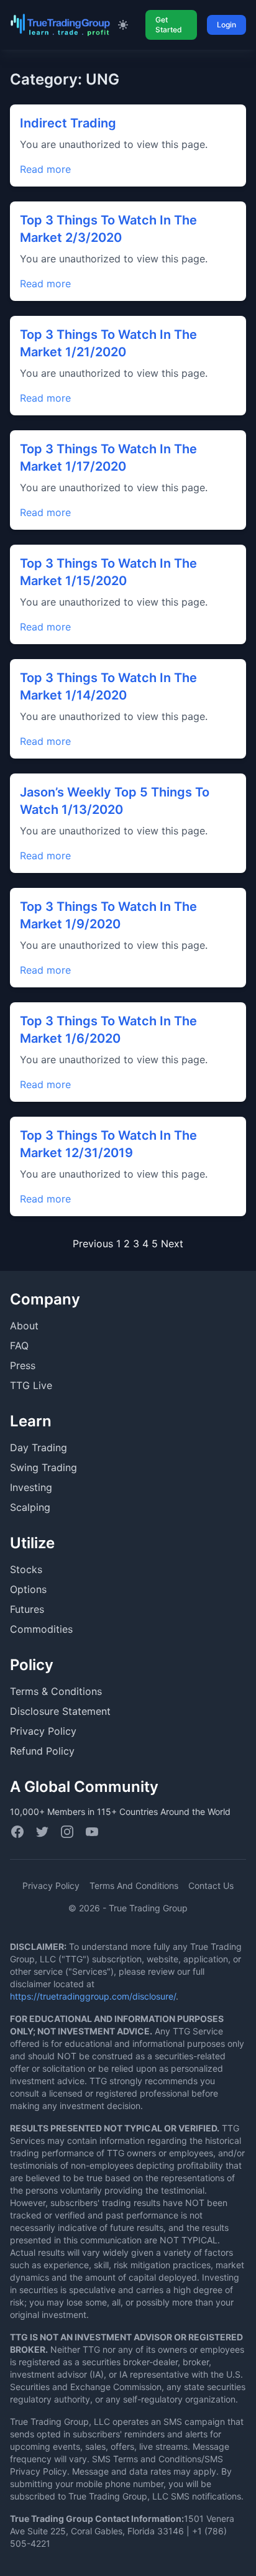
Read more (45, 169)
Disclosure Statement (60, 1711)
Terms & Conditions (56, 1691)
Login (226, 25)
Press (23, 1365)
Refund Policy (42, 1751)
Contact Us (211, 1886)
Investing (31, 1487)
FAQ (19, 1346)
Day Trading (39, 1447)
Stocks (26, 1569)
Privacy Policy (43, 1731)
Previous (93, 1244)
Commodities (41, 1629)
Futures (27, 1609)
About (24, 1326)
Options (28, 1589)
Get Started (169, 25)
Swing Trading (43, 1467)
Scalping (30, 1507)
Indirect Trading (68, 123)
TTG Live (31, 1385)
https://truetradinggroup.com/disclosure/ (93, 1996)
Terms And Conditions (134, 1886)
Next (172, 1244)
